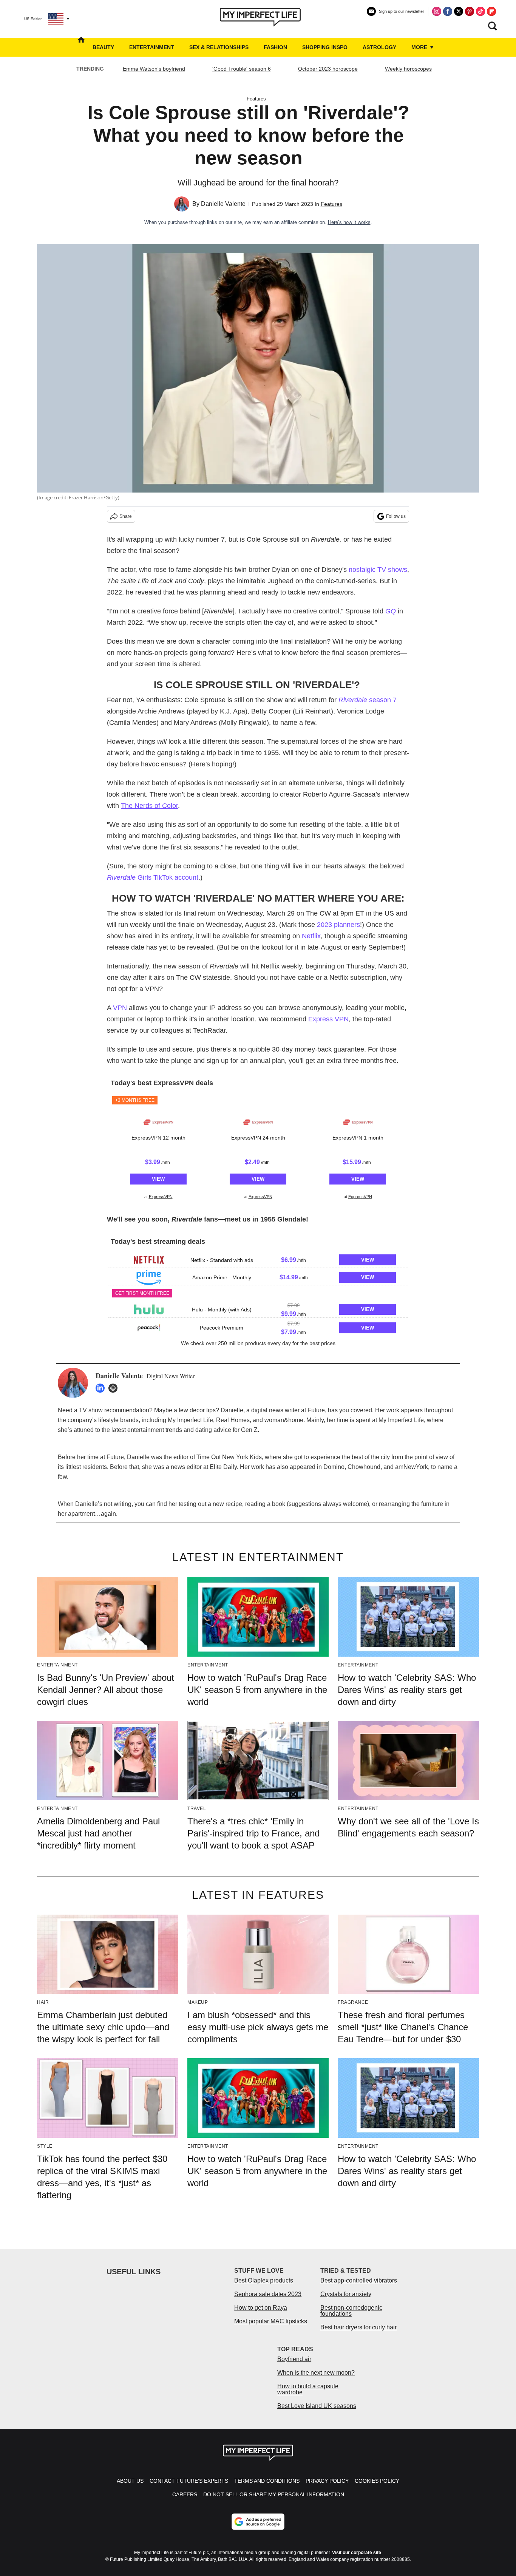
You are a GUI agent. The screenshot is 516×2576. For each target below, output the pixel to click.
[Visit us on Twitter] (459, 11)
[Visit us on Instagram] (437, 11)
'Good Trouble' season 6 (242, 69)
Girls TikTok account (153, 877)
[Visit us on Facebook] (448, 11)
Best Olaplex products (264, 2280)
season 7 (368, 700)
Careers (185, 2494)
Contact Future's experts (189, 2481)
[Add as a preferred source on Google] (258, 2522)
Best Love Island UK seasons (317, 2406)
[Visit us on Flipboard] (491, 11)
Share (126, 516)
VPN (120, 1008)
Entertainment (152, 47)
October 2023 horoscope (328, 69)
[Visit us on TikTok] (480, 11)
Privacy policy (327, 2481)
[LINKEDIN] (102, 1388)
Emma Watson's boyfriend (154, 69)
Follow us (396, 516)
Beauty (103, 47)
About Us (130, 2481)
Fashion (275, 47)
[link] (158, 1122)
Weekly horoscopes (408, 69)
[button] (158, 1147)
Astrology (379, 47)
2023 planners (338, 925)
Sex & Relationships (219, 47)
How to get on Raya (261, 2308)
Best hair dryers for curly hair (358, 2327)
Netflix (311, 936)
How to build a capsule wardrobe (308, 2389)
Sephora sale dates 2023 (268, 2294)
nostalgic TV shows (378, 570)
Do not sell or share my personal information (274, 2494)
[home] (81, 47)
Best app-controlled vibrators (359, 2280)
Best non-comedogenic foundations (351, 2311)
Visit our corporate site (357, 2553)
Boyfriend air (294, 2359)
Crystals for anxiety (346, 2294)
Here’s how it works (349, 222)
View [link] (158, 1179)
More (420, 47)
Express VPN (328, 1019)
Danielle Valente (223, 204)
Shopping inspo (325, 47)
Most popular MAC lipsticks (271, 2321)
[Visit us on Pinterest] (470, 11)
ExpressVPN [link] (161, 1197)
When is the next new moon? (316, 2373)
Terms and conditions (267, 2481)
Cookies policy (377, 2481)
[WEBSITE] (115, 1388)
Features (256, 99)
